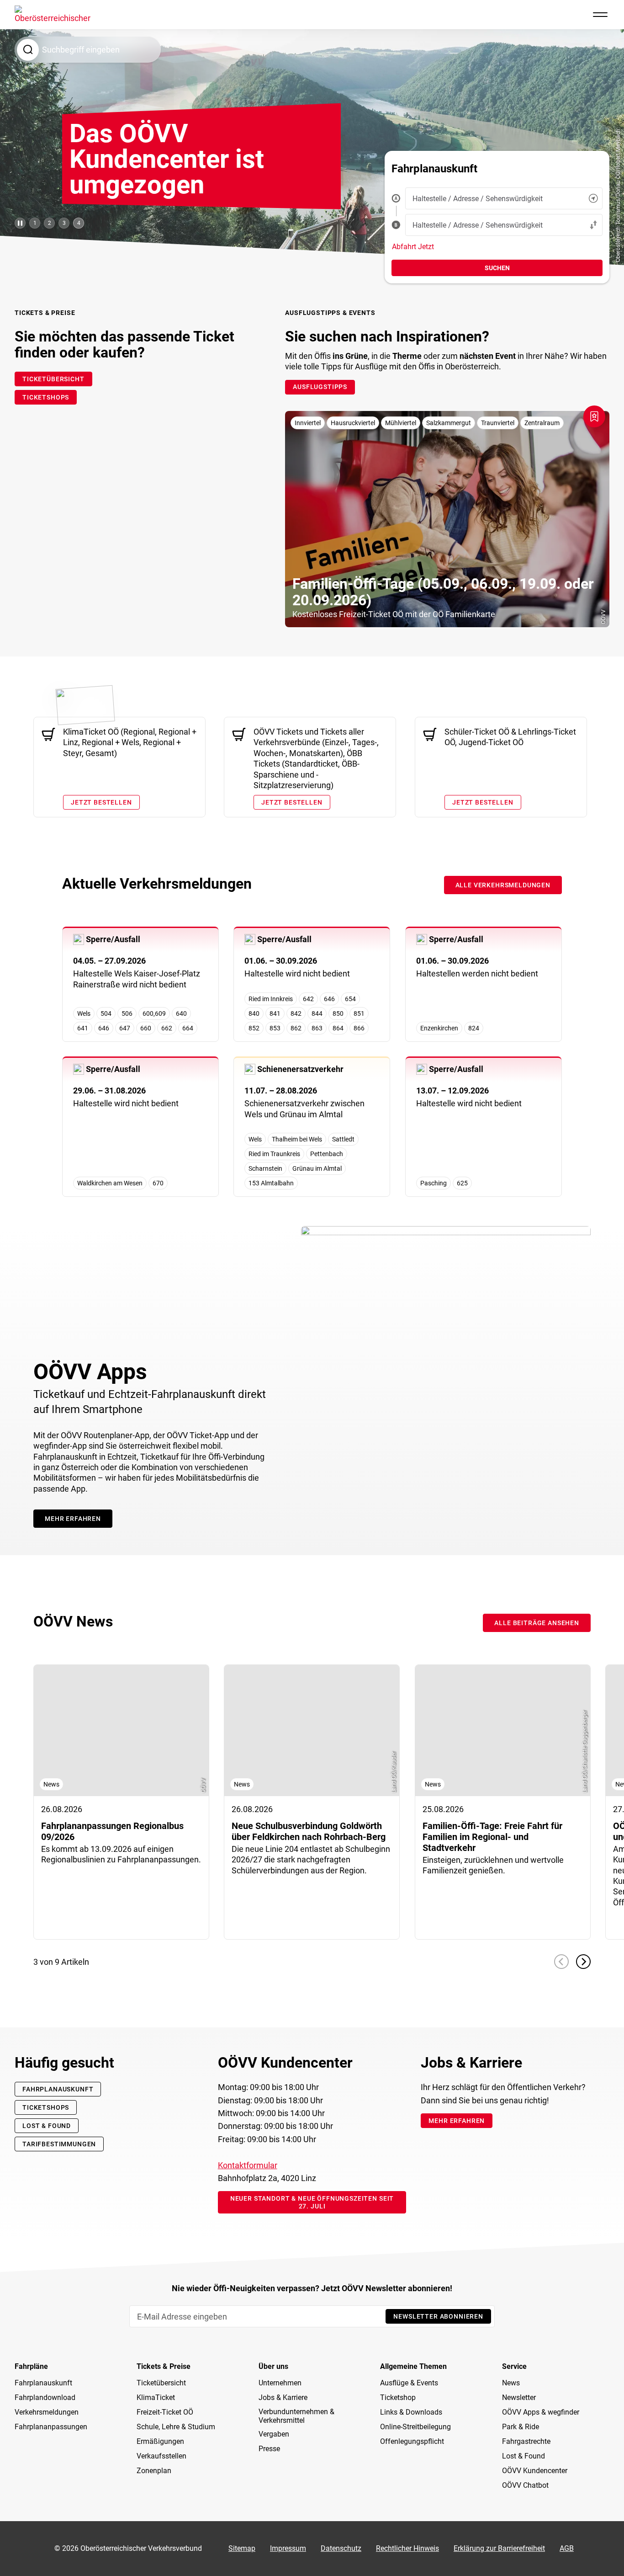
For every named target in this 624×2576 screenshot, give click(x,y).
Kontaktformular (248, 2165)
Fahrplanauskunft (58, 2089)
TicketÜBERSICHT (53, 379)
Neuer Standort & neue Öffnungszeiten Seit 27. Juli (312, 2202)
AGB (567, 2548)
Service (514, 2367)
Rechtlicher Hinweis (407, 2548)
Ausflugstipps (320, 387)
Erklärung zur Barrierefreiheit (499, 2548)
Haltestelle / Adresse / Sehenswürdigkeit (478, 199)
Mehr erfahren (73, 1519)
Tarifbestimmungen (59, 2144)
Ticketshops (46, 2107)
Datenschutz (341, 2548)
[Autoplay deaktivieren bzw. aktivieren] (20, 223)
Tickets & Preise (164, 2367)
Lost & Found (47, 2126)
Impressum (288, 2548)
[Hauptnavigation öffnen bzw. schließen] (600, 15)
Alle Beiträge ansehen (537, 1623)
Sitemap (242, 2548)
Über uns (273, 2367)
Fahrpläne (31, 2367)
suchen (497, 268)
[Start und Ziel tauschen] (593, 225)
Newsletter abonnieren (438, 2316)
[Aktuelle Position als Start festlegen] (593, 198)
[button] (561, 1962)
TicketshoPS (46, 397)
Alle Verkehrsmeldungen (503, 885)
